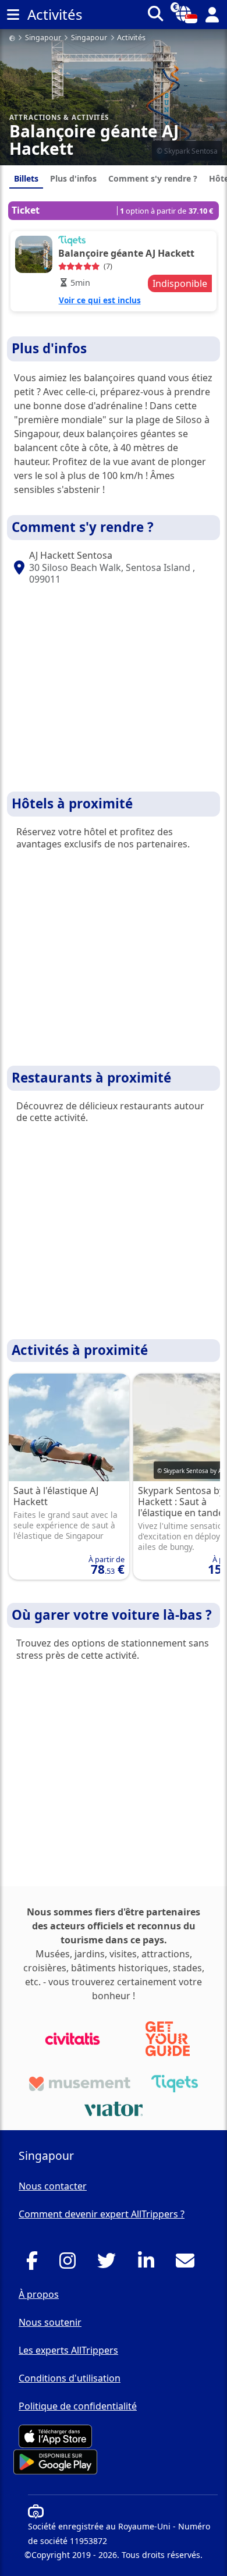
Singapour (43, 38)
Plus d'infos (73, 178)
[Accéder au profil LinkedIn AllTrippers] (149, 2264)
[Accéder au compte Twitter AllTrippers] (110, 2264)
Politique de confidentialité (78, 2406)
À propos (39, 2294)
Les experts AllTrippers (68, 2350)
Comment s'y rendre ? (153, 178)
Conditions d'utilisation (70, 2378)
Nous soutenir (50, 2322)
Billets (26, 178)
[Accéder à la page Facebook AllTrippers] (35, 2264)
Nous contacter (53, 2186)
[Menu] (13, 15)
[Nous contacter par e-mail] (188, 2264)
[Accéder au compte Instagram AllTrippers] (71, 2264)
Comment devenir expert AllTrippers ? (102, 2214)
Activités (131, 38)
